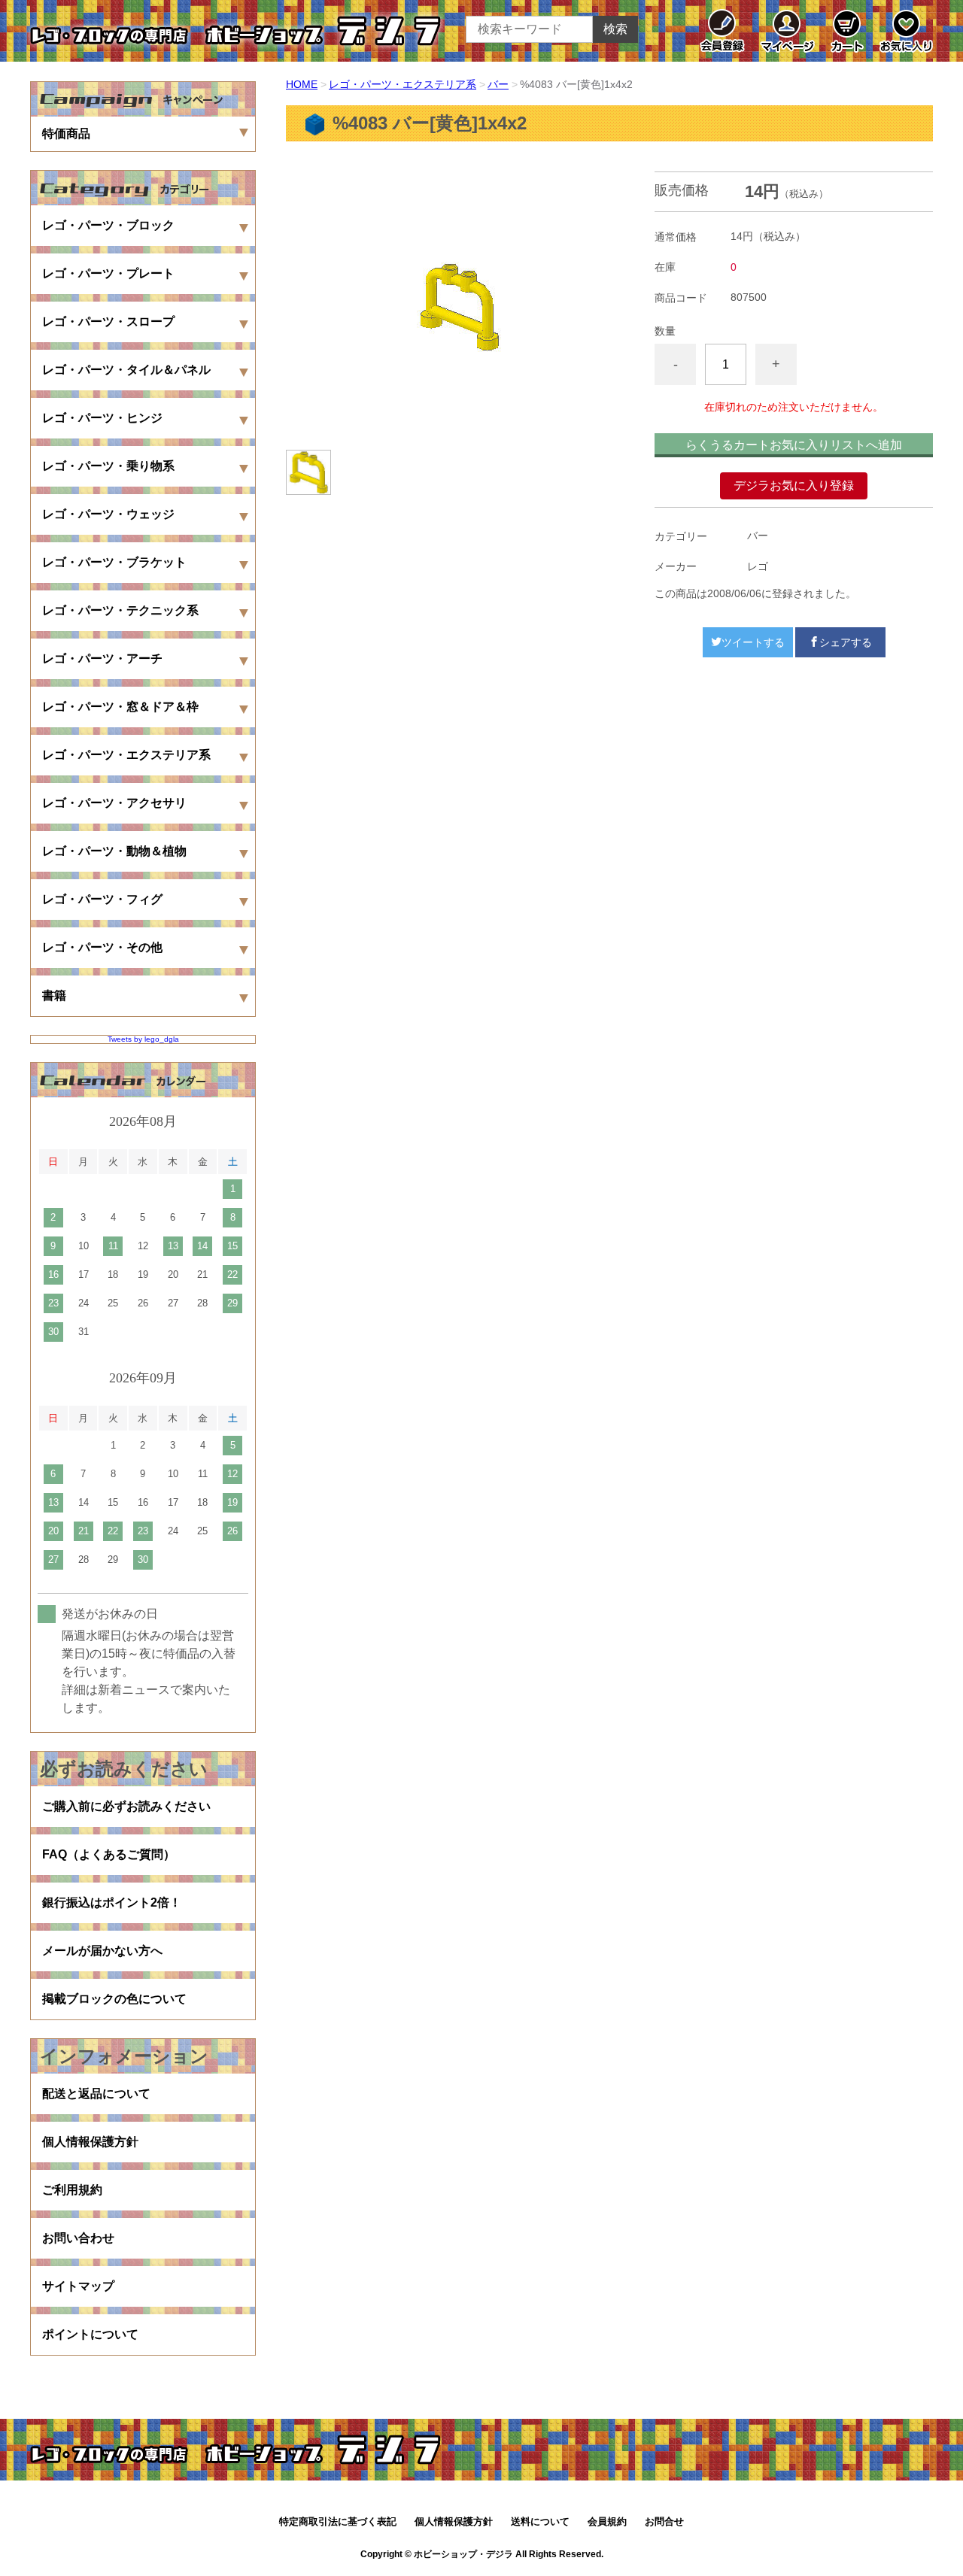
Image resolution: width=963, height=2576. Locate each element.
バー (498, 84)
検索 (615, 29)
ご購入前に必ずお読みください (126, 1806)
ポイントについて (90, 2334)
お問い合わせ (78, 2238)
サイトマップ (78, 2286)
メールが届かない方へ (102, 1951)
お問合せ (664, 2521)
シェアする (846, 642)
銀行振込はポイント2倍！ (112, 1902)
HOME (302, 84)
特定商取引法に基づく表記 (338, 2521)
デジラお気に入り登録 (794, 485)
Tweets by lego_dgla (143, 1039)
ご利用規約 (72, 2190)
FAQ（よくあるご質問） (109, 1854)
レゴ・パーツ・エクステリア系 (403, 84)
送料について (540, 2521)
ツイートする (753, 642)
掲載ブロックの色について (114, 1999)
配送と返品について (96, 2094)
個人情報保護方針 (90, 2142)
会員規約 (607, 2521)
